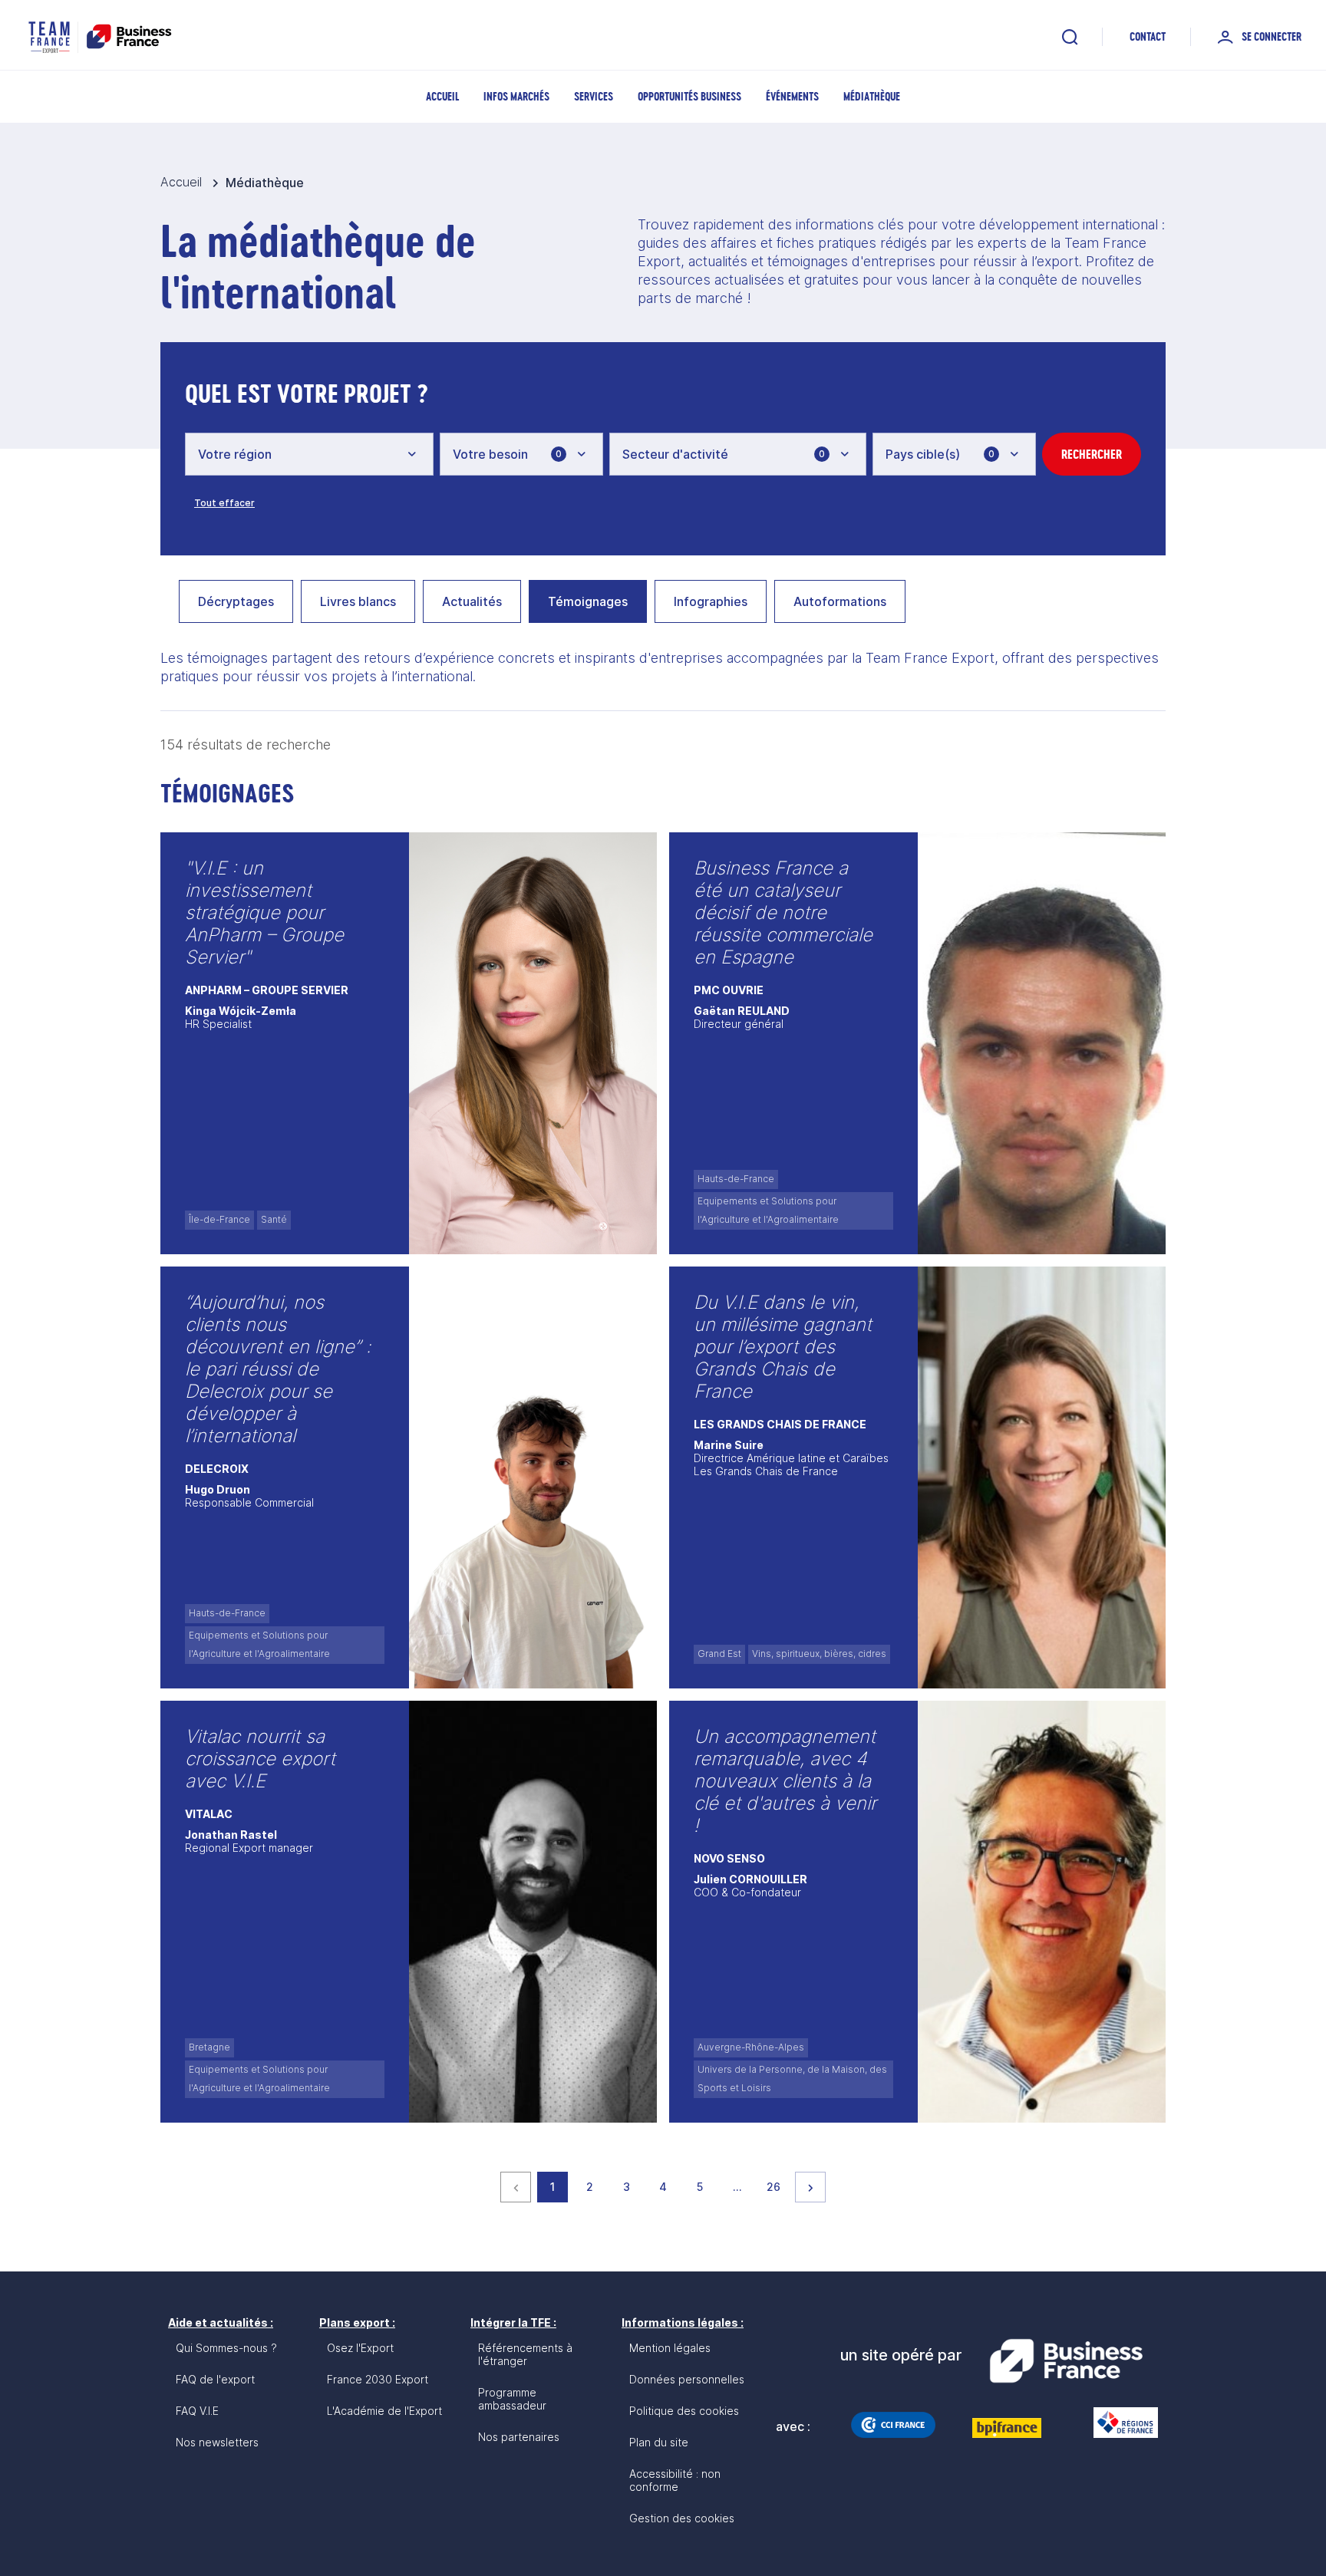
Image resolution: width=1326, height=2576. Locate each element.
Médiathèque (872, 96)
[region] (663, 608)
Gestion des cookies (682, 2518)
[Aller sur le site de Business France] (1066, 2361)
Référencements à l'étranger (525, 2354)
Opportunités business (689, 96)
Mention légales (670, 2348)
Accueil (442, 96)
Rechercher (1092, 454)
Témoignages (588, 601)
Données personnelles (687, 2379)
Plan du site (659, 2442)
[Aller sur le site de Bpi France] (1007, 2428)
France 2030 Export (378, 2379)
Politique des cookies (684, 2411)
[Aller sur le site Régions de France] (1118, 2423)
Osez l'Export (360, 2348)
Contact (1148, 36)
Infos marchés (516, 96)
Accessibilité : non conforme (675, 2480)
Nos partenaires (519, 2437)
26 (777, 2186)
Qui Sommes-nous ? (226, 2348)
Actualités (472, 601)
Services (594, 96)
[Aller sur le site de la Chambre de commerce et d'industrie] (893, 2425)
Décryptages (236, 601)
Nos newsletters (217, 2442)
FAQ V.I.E (197, 2411)
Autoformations (840, 601)
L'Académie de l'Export (384, 2411)
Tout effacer (224, 503)
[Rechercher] (1070, 37)
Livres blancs (358, 601)
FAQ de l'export (215, 2379)
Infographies (711, 601)
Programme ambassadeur (512, 2399)
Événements (792, 96)
